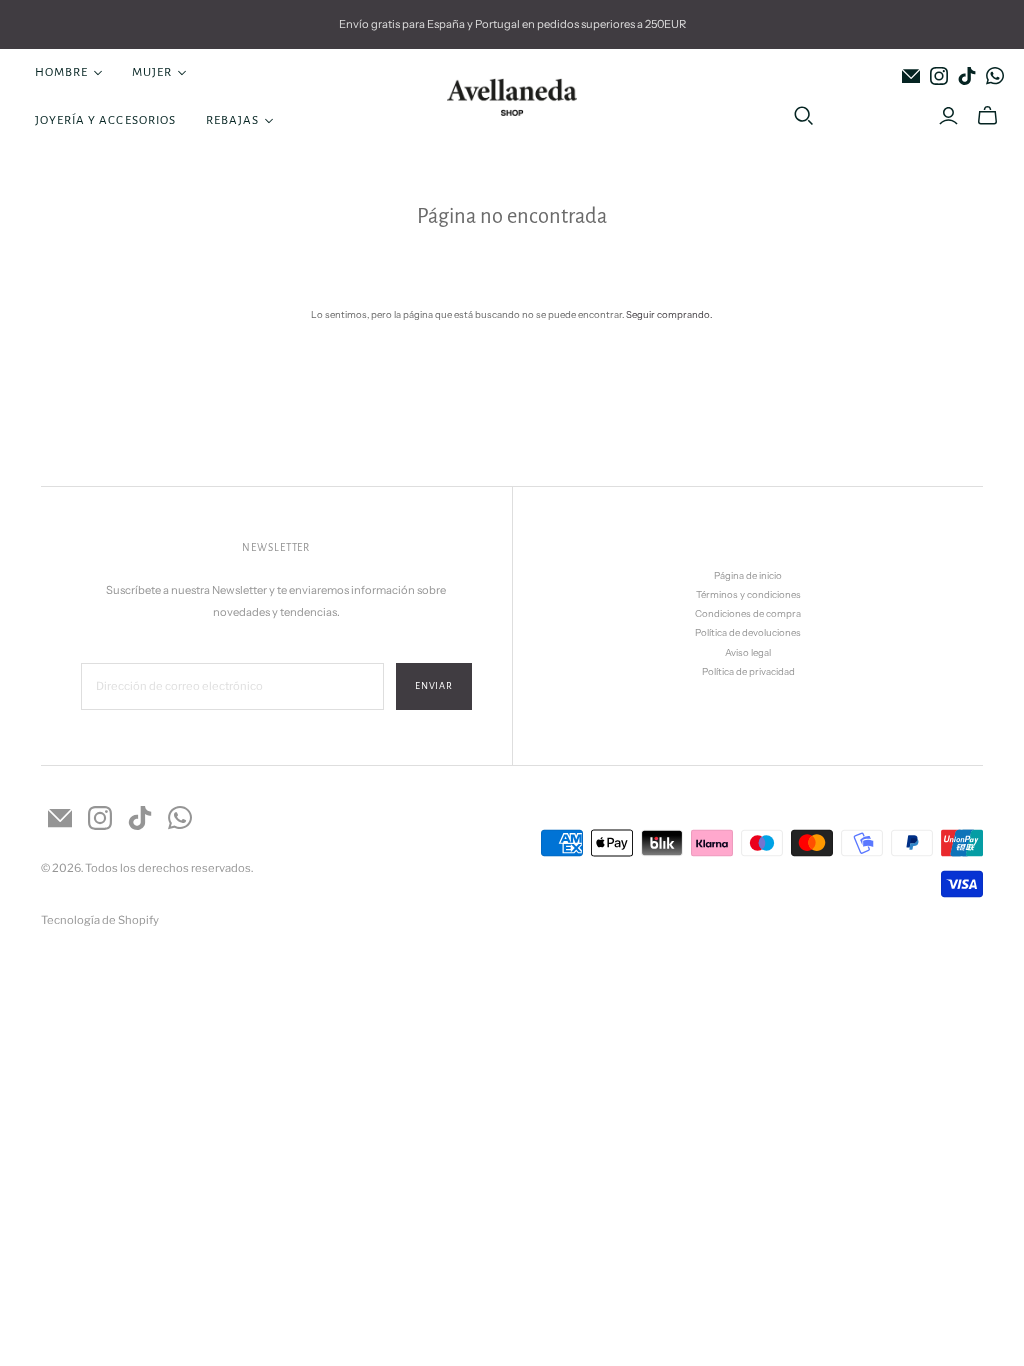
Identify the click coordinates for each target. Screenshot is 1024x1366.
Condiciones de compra (748, 613)
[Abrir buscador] (804, 116)
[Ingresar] (948, 116)
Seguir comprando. (669, 314)
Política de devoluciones (748, 632)
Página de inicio (748, 575)
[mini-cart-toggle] (987, 116)
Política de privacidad (748, 671)
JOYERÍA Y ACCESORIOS (105, 120)
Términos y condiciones (748, 594)
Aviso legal (748, 652)
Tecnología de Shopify (100, 920)
